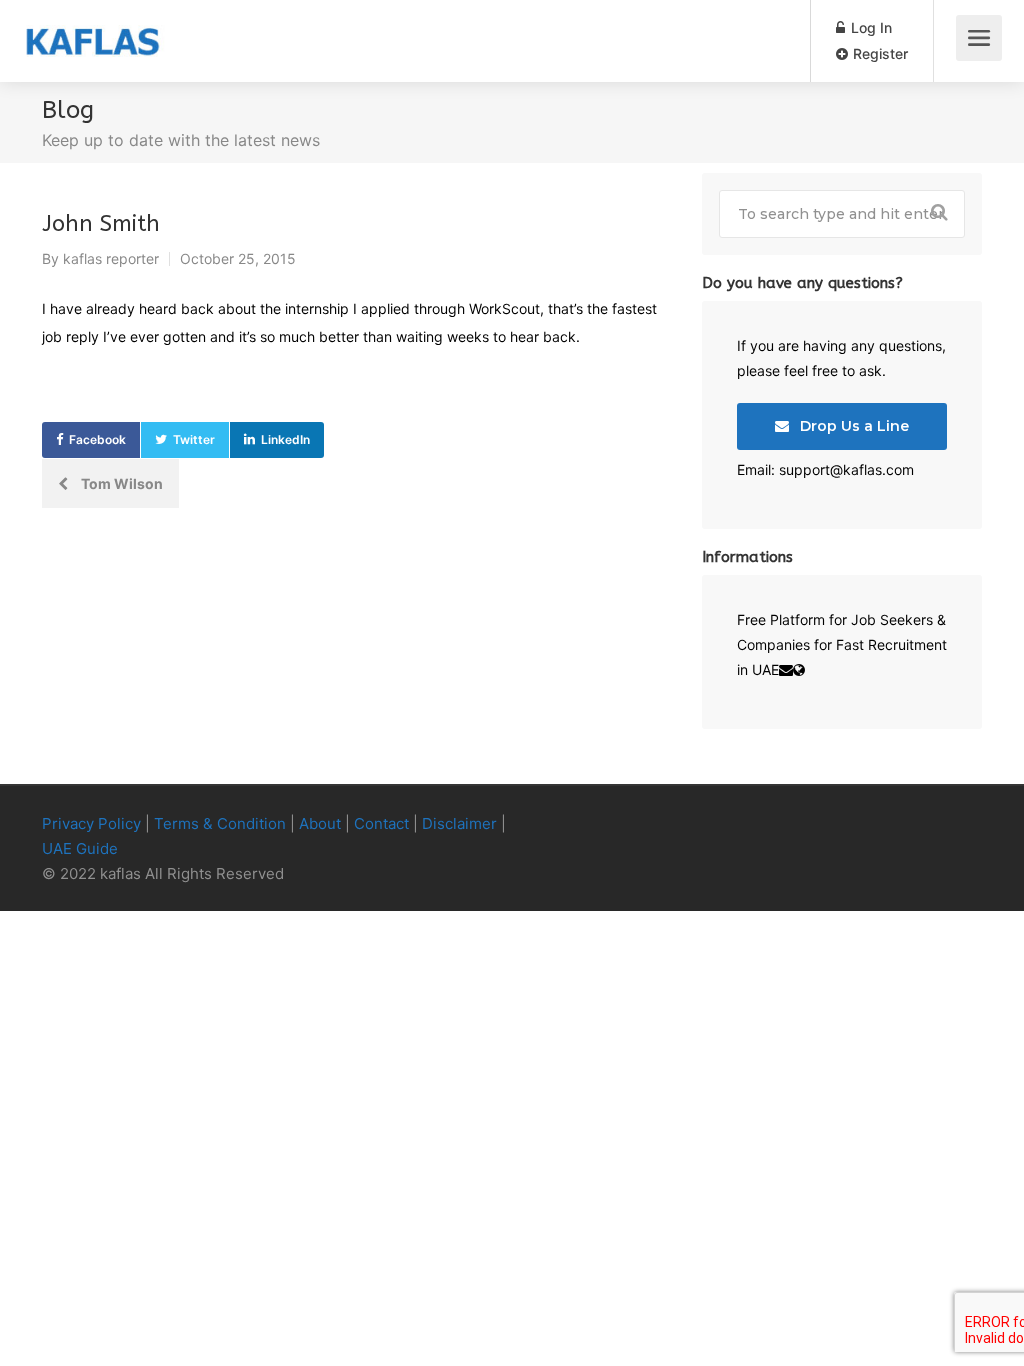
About (320, 823)
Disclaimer (459, 823)
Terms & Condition (220, 823)
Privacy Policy (91, 823)
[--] (936, 824)
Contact (381, 823)
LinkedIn (285, 439)
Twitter (194, 439)
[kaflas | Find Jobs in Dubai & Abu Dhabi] (92, 26)
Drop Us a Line (852, 426)
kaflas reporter (111, 258)
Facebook (97, 439)
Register (878, 53)
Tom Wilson (120, 483)
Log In (869, 27)
